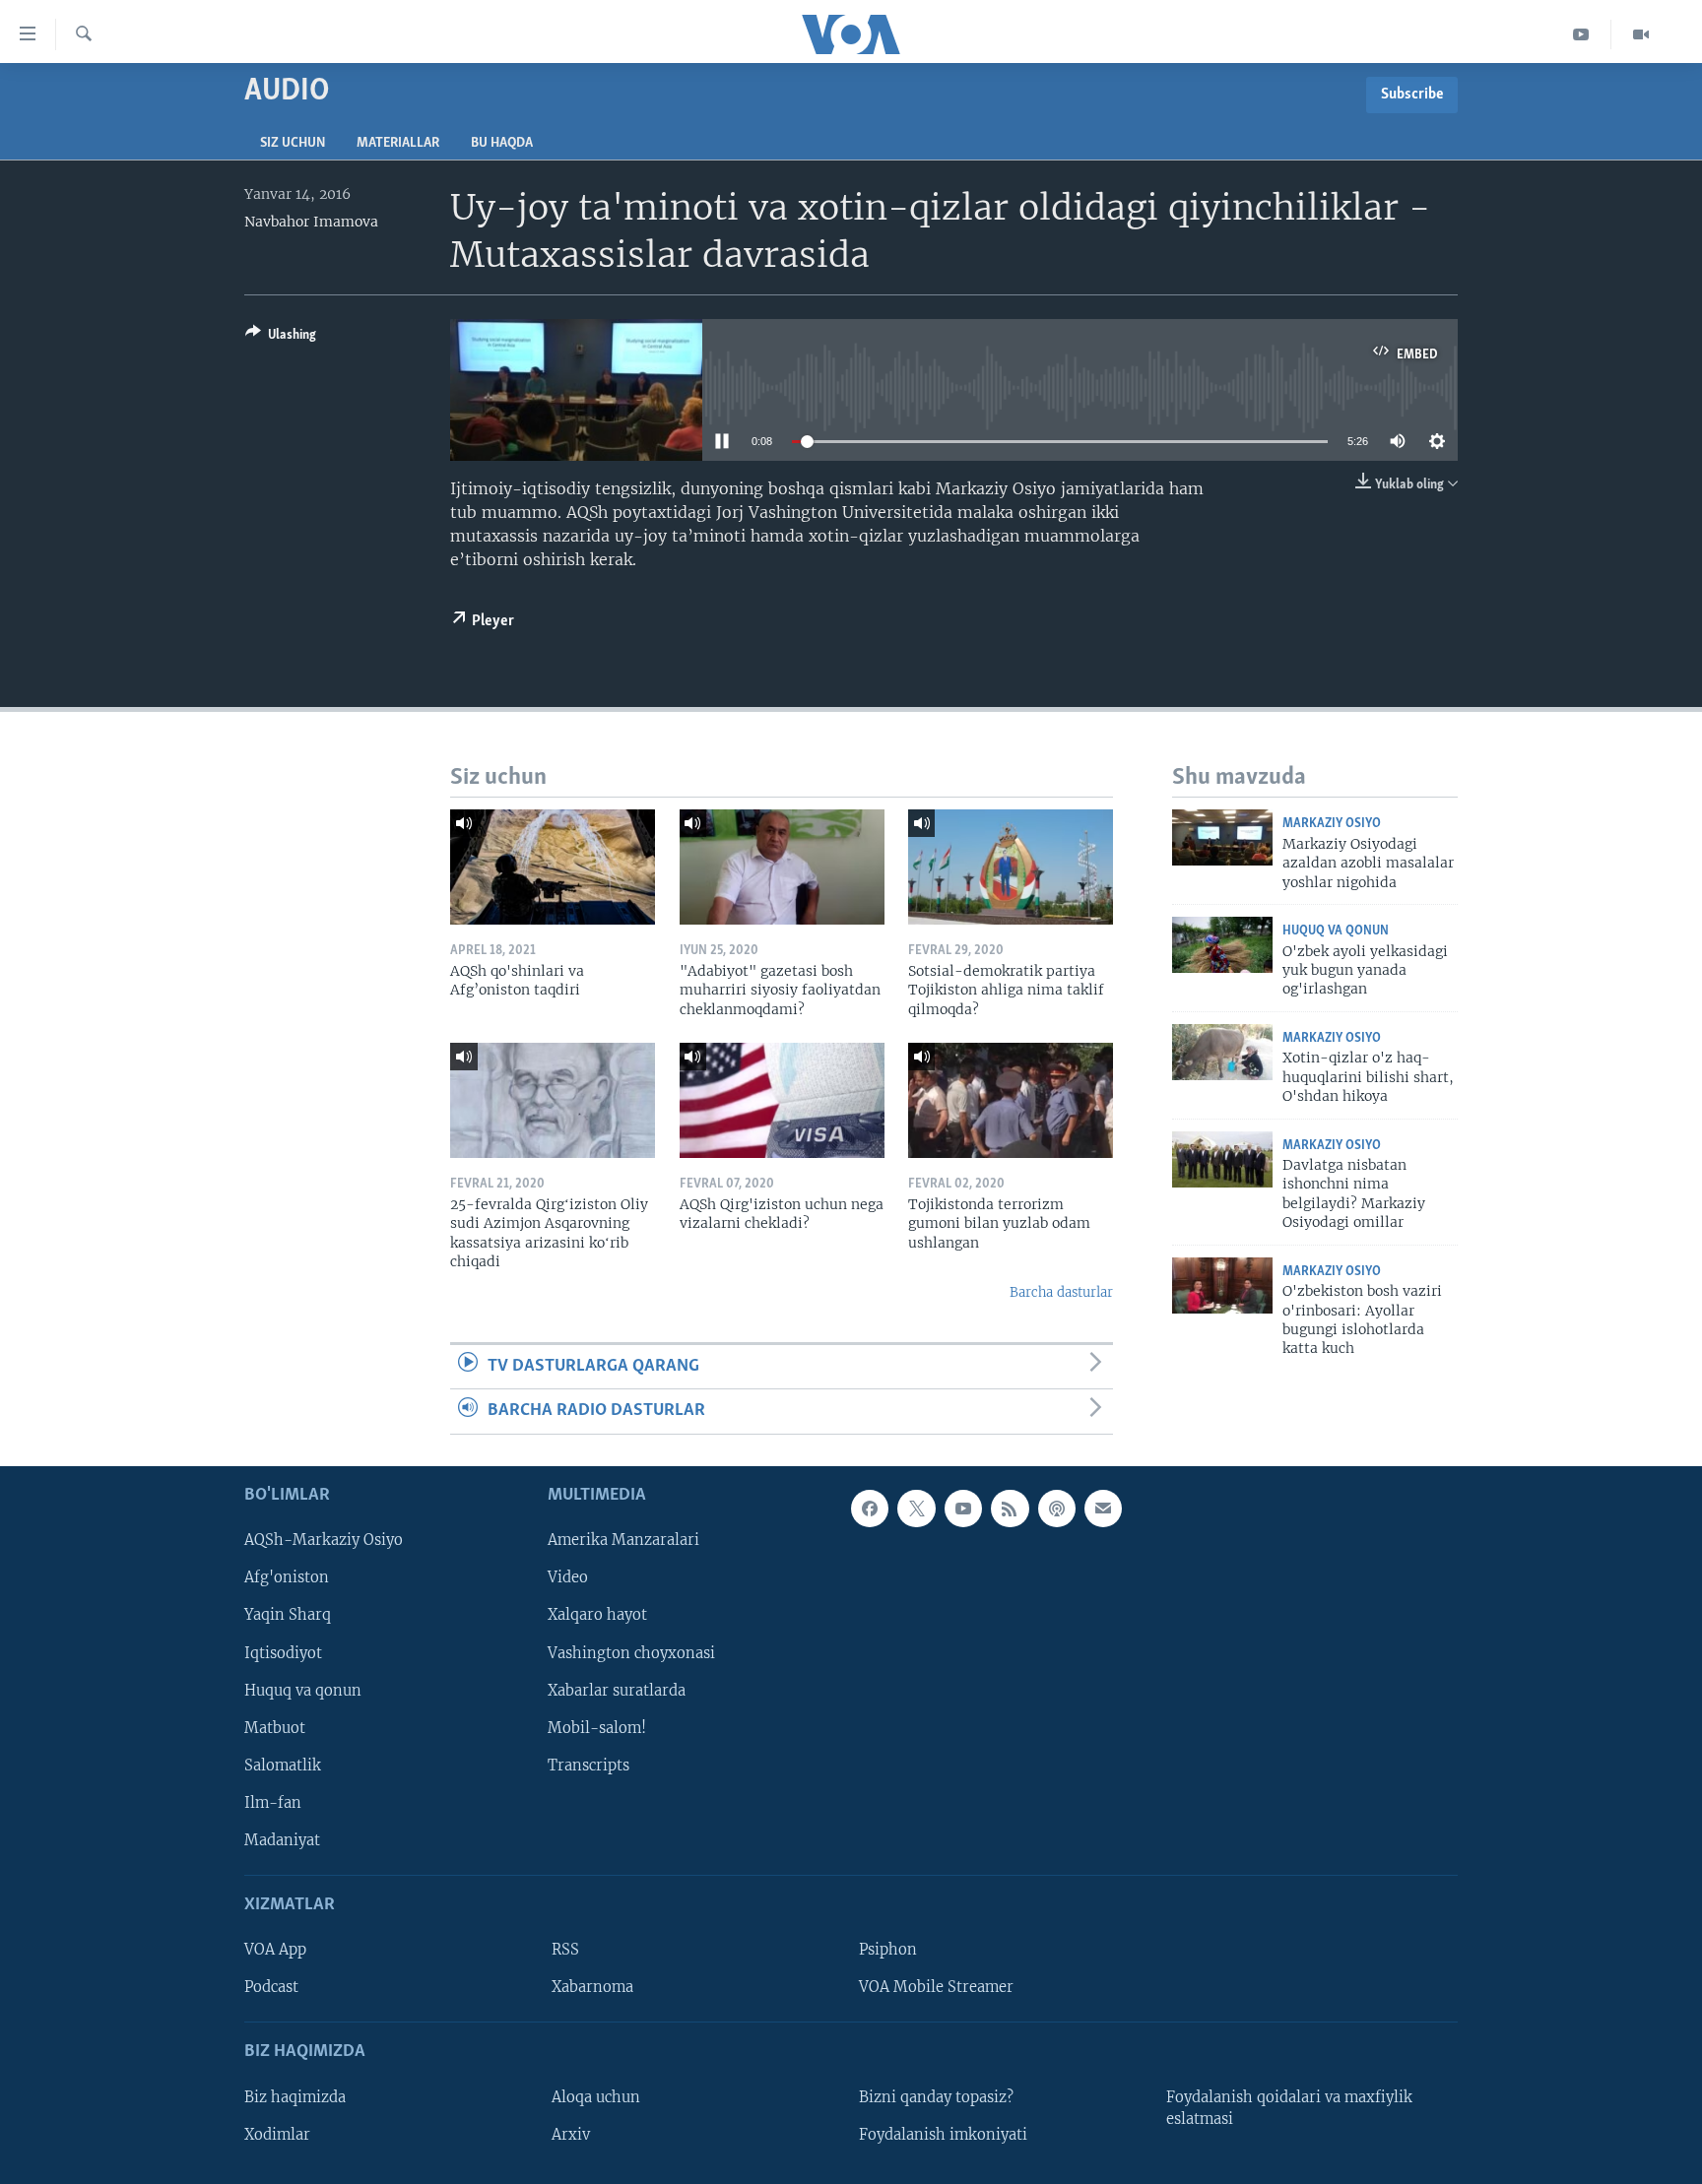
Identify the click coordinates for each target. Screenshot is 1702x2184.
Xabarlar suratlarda (617, 1690)
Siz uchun (293, 143)
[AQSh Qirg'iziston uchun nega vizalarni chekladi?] (782, 1100)
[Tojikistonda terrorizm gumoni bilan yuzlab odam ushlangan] (1011, 1100)
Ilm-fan (273, 1802)
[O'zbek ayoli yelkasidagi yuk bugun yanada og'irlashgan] (1222, 945)
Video (568, 1577)
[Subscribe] (1103, 1509)
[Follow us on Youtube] (963, 1509)
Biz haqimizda (295, 2096)
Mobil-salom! (597, 1727)
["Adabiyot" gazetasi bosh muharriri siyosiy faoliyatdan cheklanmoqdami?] (782, 867)
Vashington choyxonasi (631, 1652)
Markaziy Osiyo (1332, 824)
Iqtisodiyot (283, 1652)
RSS (565, 1950)
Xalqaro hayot (597, 1615)
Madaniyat (282, 1839)
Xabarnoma (592, 1987)
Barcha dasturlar (1061, 1292)
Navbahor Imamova (311, 222)
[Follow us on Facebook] (870, 1509)
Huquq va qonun (1336, 931)
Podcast (271, 1987)
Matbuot (275, 1727)
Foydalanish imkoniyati (943, 2134)
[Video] (1641, 34)
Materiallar (398, 143)
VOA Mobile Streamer (936, 1987)
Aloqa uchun (596, 2096)
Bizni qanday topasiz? (936, 2096)
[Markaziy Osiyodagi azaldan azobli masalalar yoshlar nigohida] (1222, 837)
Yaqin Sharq (288, 1615)
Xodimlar (277, 2134)
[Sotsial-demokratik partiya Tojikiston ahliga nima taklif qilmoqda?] (1011, 867)
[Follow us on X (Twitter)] (916, 1509)
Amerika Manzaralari (623, 1540)
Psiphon (888, 1950)
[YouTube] (1581, 34)
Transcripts (589, 1765)
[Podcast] (1057, 1509)
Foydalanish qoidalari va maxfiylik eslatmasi (1289, 2107)
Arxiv (571, 2134)
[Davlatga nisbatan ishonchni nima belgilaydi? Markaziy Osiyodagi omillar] (1222, 1159)
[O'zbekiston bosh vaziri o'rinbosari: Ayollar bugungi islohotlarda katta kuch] (1222, 1285)
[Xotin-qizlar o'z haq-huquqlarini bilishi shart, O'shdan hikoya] (1222, 1052)
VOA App (275, 1950)
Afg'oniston (287, 1577)
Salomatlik (283, 1765)
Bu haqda (502, 143)
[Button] (281, 338)
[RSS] (1010, 1509)
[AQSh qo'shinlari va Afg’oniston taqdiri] (553, 867)
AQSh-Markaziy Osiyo (324, 1540)
